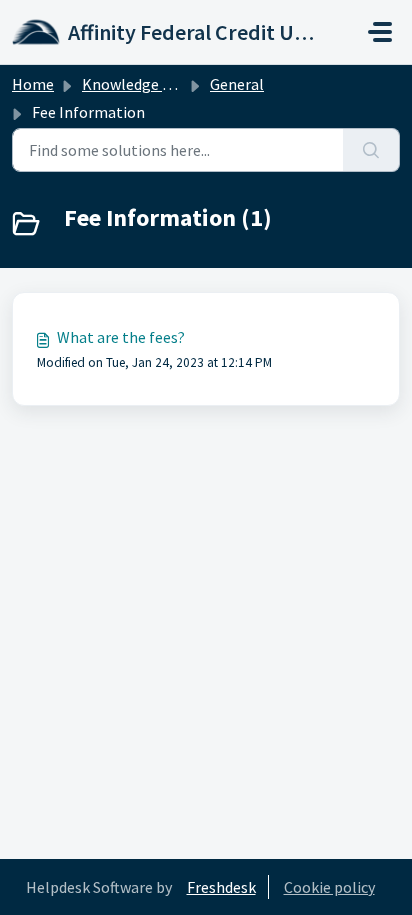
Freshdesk (221, 887)
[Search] (371, 150)
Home (33, 84)
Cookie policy (329, 887)
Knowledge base (138, 84)
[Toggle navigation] (380, 32)
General (237, 84)
